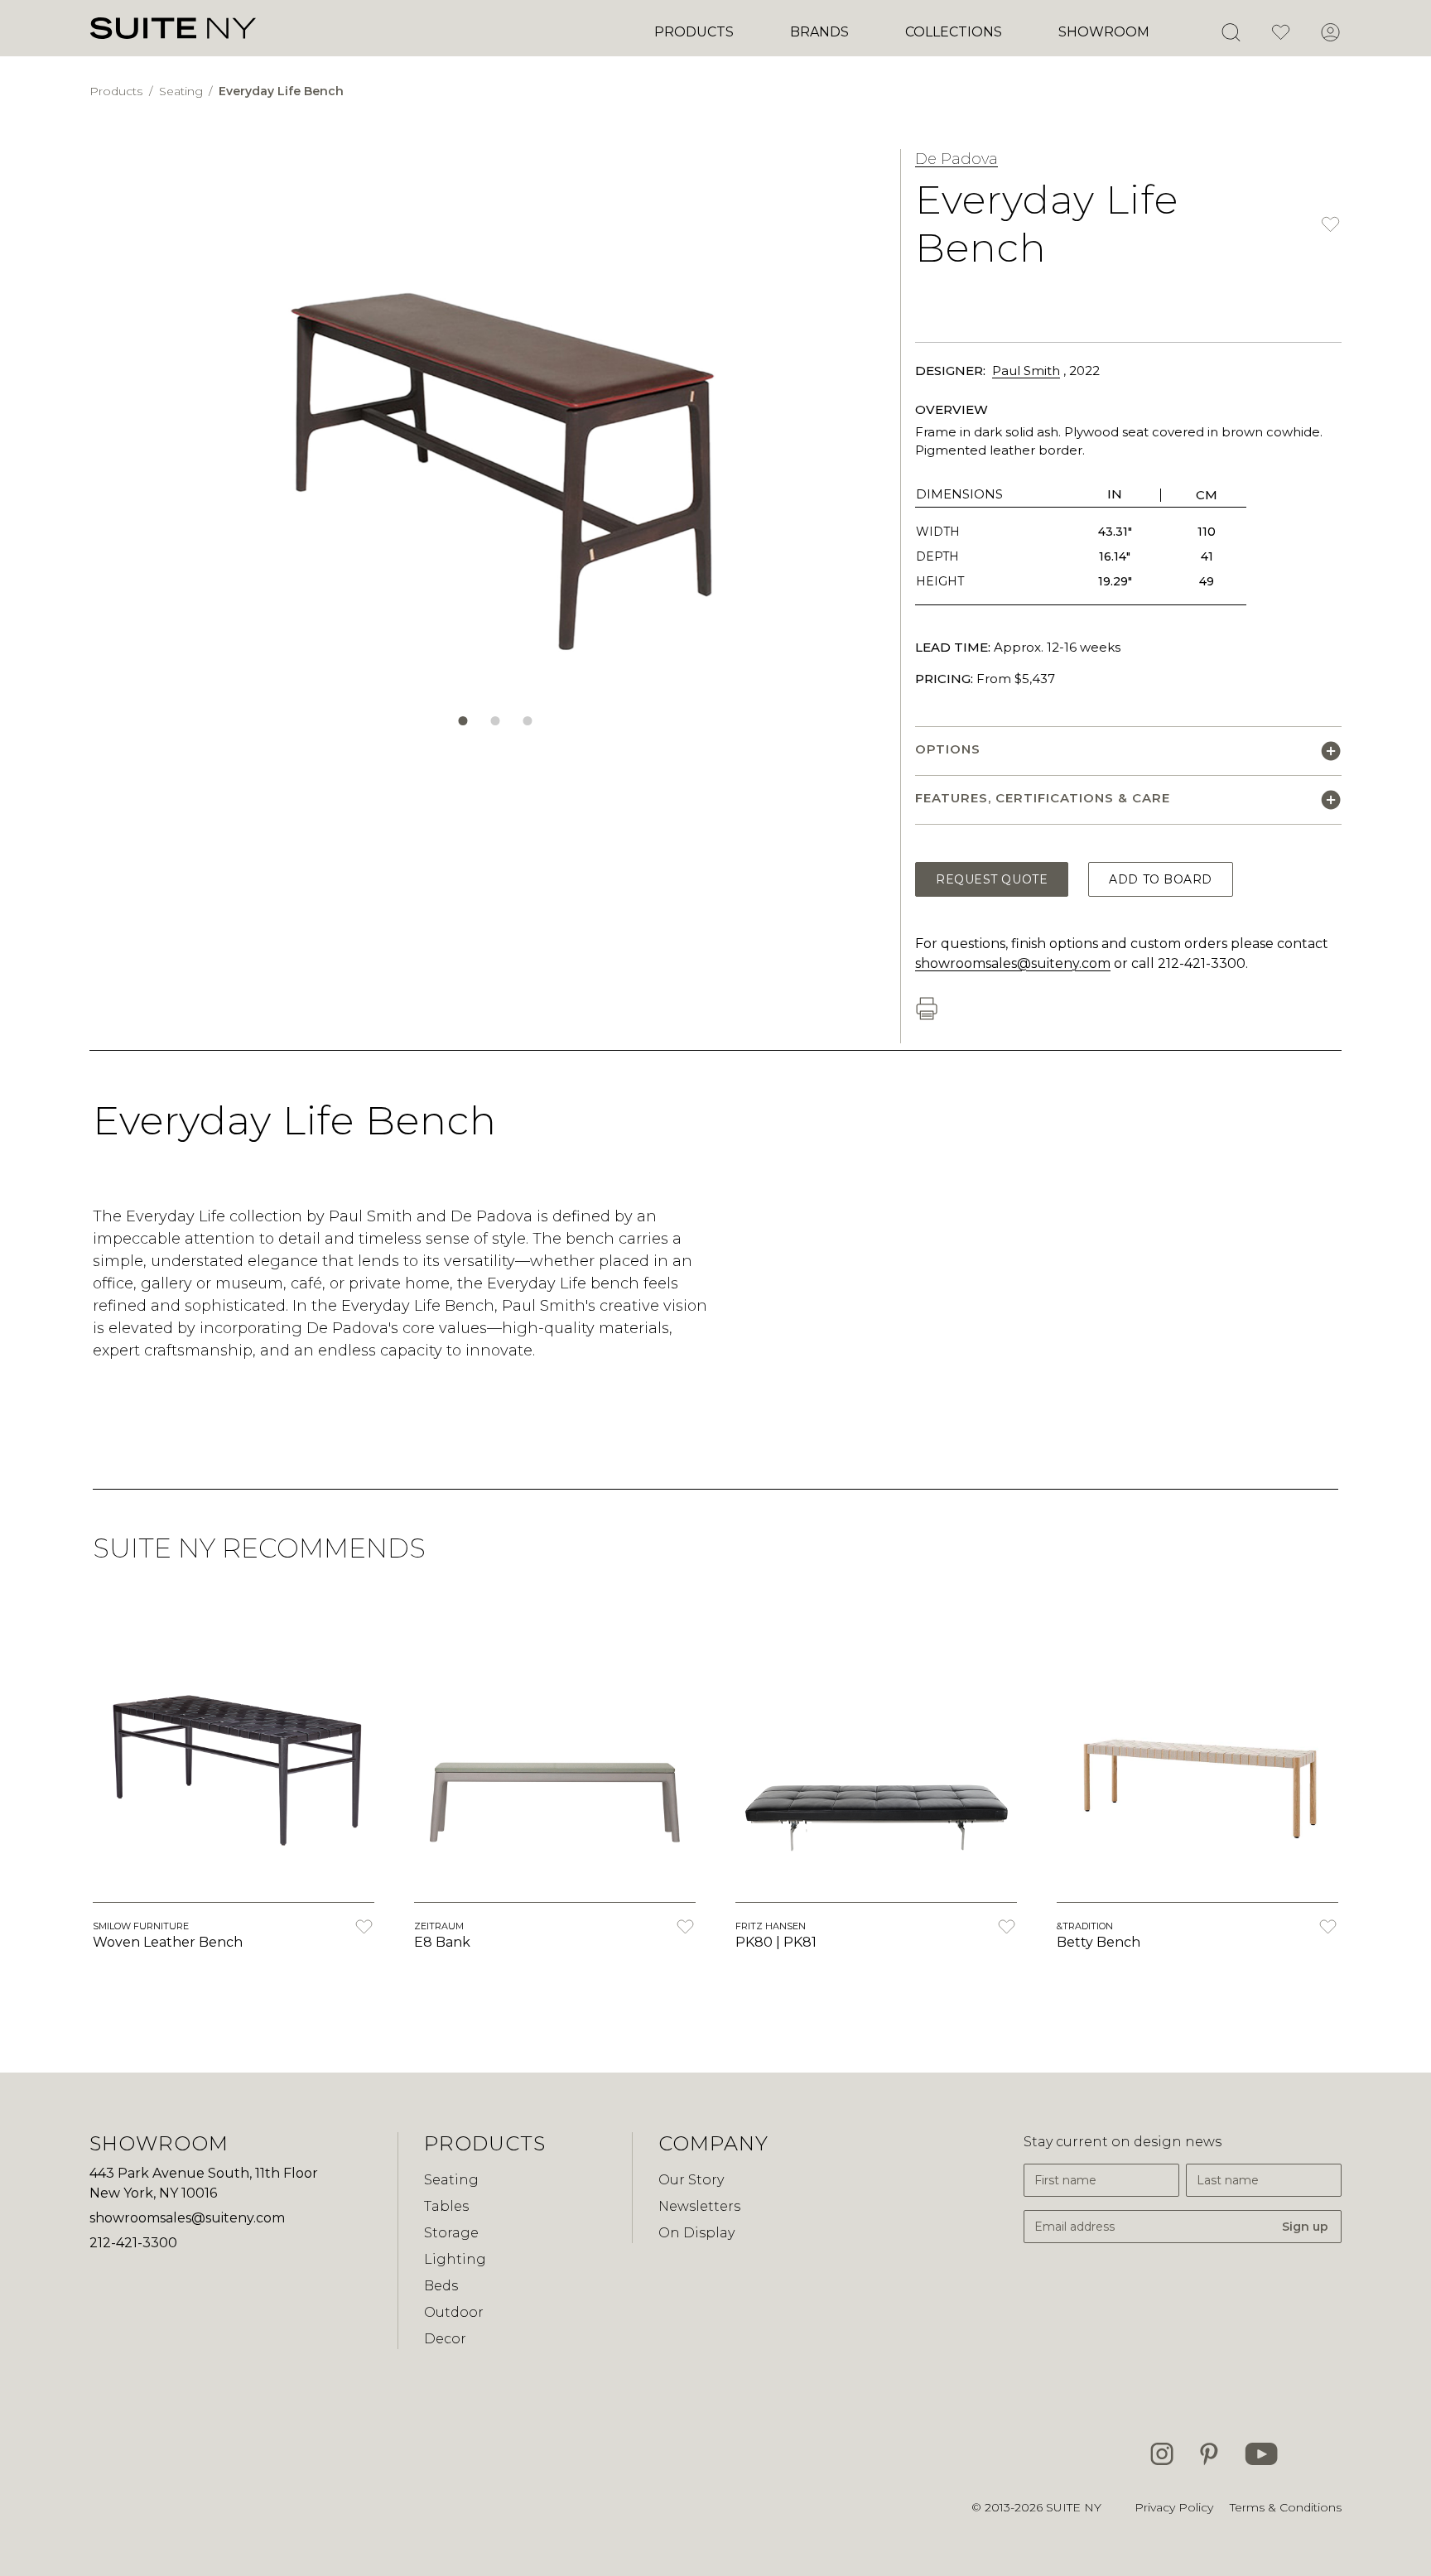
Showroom (1104, 32)
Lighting (455, 2259)
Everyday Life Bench (281, 91)
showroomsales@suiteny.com (1013, 963)
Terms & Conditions (1286, 2507)
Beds (441, 2286)
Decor (445, 2339)
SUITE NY (1074, 2507)
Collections (954, 32)
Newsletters (699, 2206)
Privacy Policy (1174, 2507)
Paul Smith (1026, 371)
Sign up (1305, 2227)
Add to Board (1161, 879)
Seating (183, 91)
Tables (446, 2206)
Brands (819, 32)
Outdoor (454, 2312)
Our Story (691, 2180)
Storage (451, 2233)
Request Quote (992, 879)
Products (694, 32)
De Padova (956, 159)
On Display (696, 2233)
